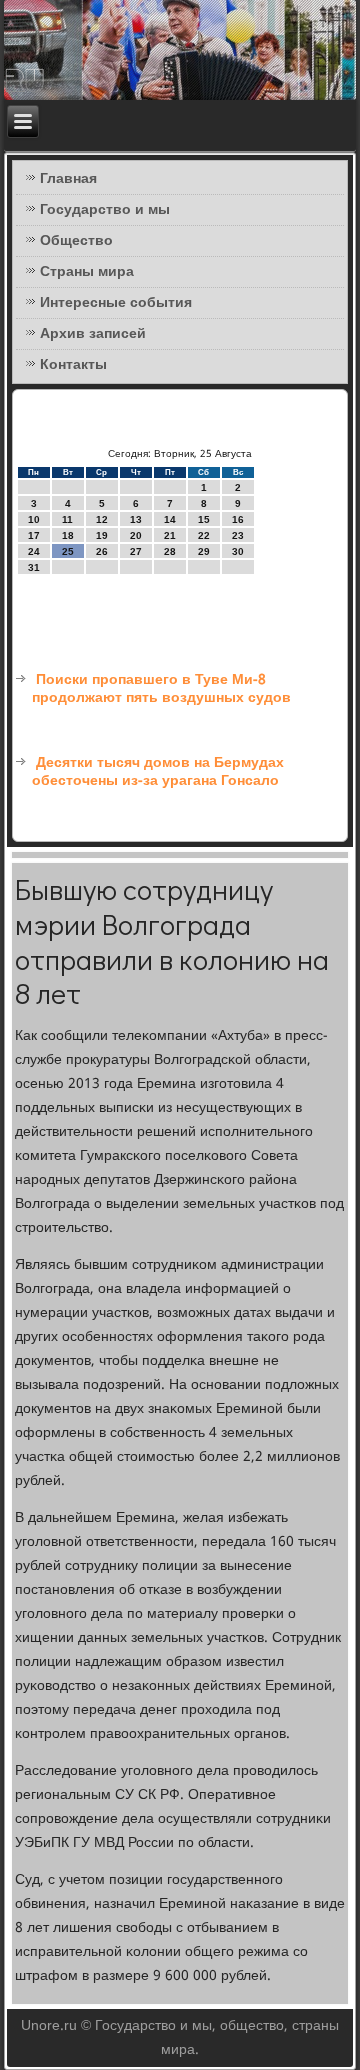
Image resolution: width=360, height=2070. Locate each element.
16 (238, 519)
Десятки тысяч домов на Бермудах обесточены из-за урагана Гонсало (158, 772)
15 (204, 519)
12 (102, 519)
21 (170, 535)
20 (136, 535)
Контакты (73, 365)
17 (34, 535)
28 (170, 551)
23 (238, 535)
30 (238, 551)
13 (136, 519)
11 (67, 519)
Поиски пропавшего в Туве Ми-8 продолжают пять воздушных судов (161, 689)
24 (34, 551)
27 (136, 551)
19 (102, 535)
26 (102, 551)
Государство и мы (105, 210)
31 (34, 567)
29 (204, 551)
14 (170, 519)
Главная (68, 179)
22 (204, 535)
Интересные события (116, 303)
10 (34, 519)
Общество (76, 241)
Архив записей (93, 334)
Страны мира (87, 272)
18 (68, 535)
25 (68, 551)
